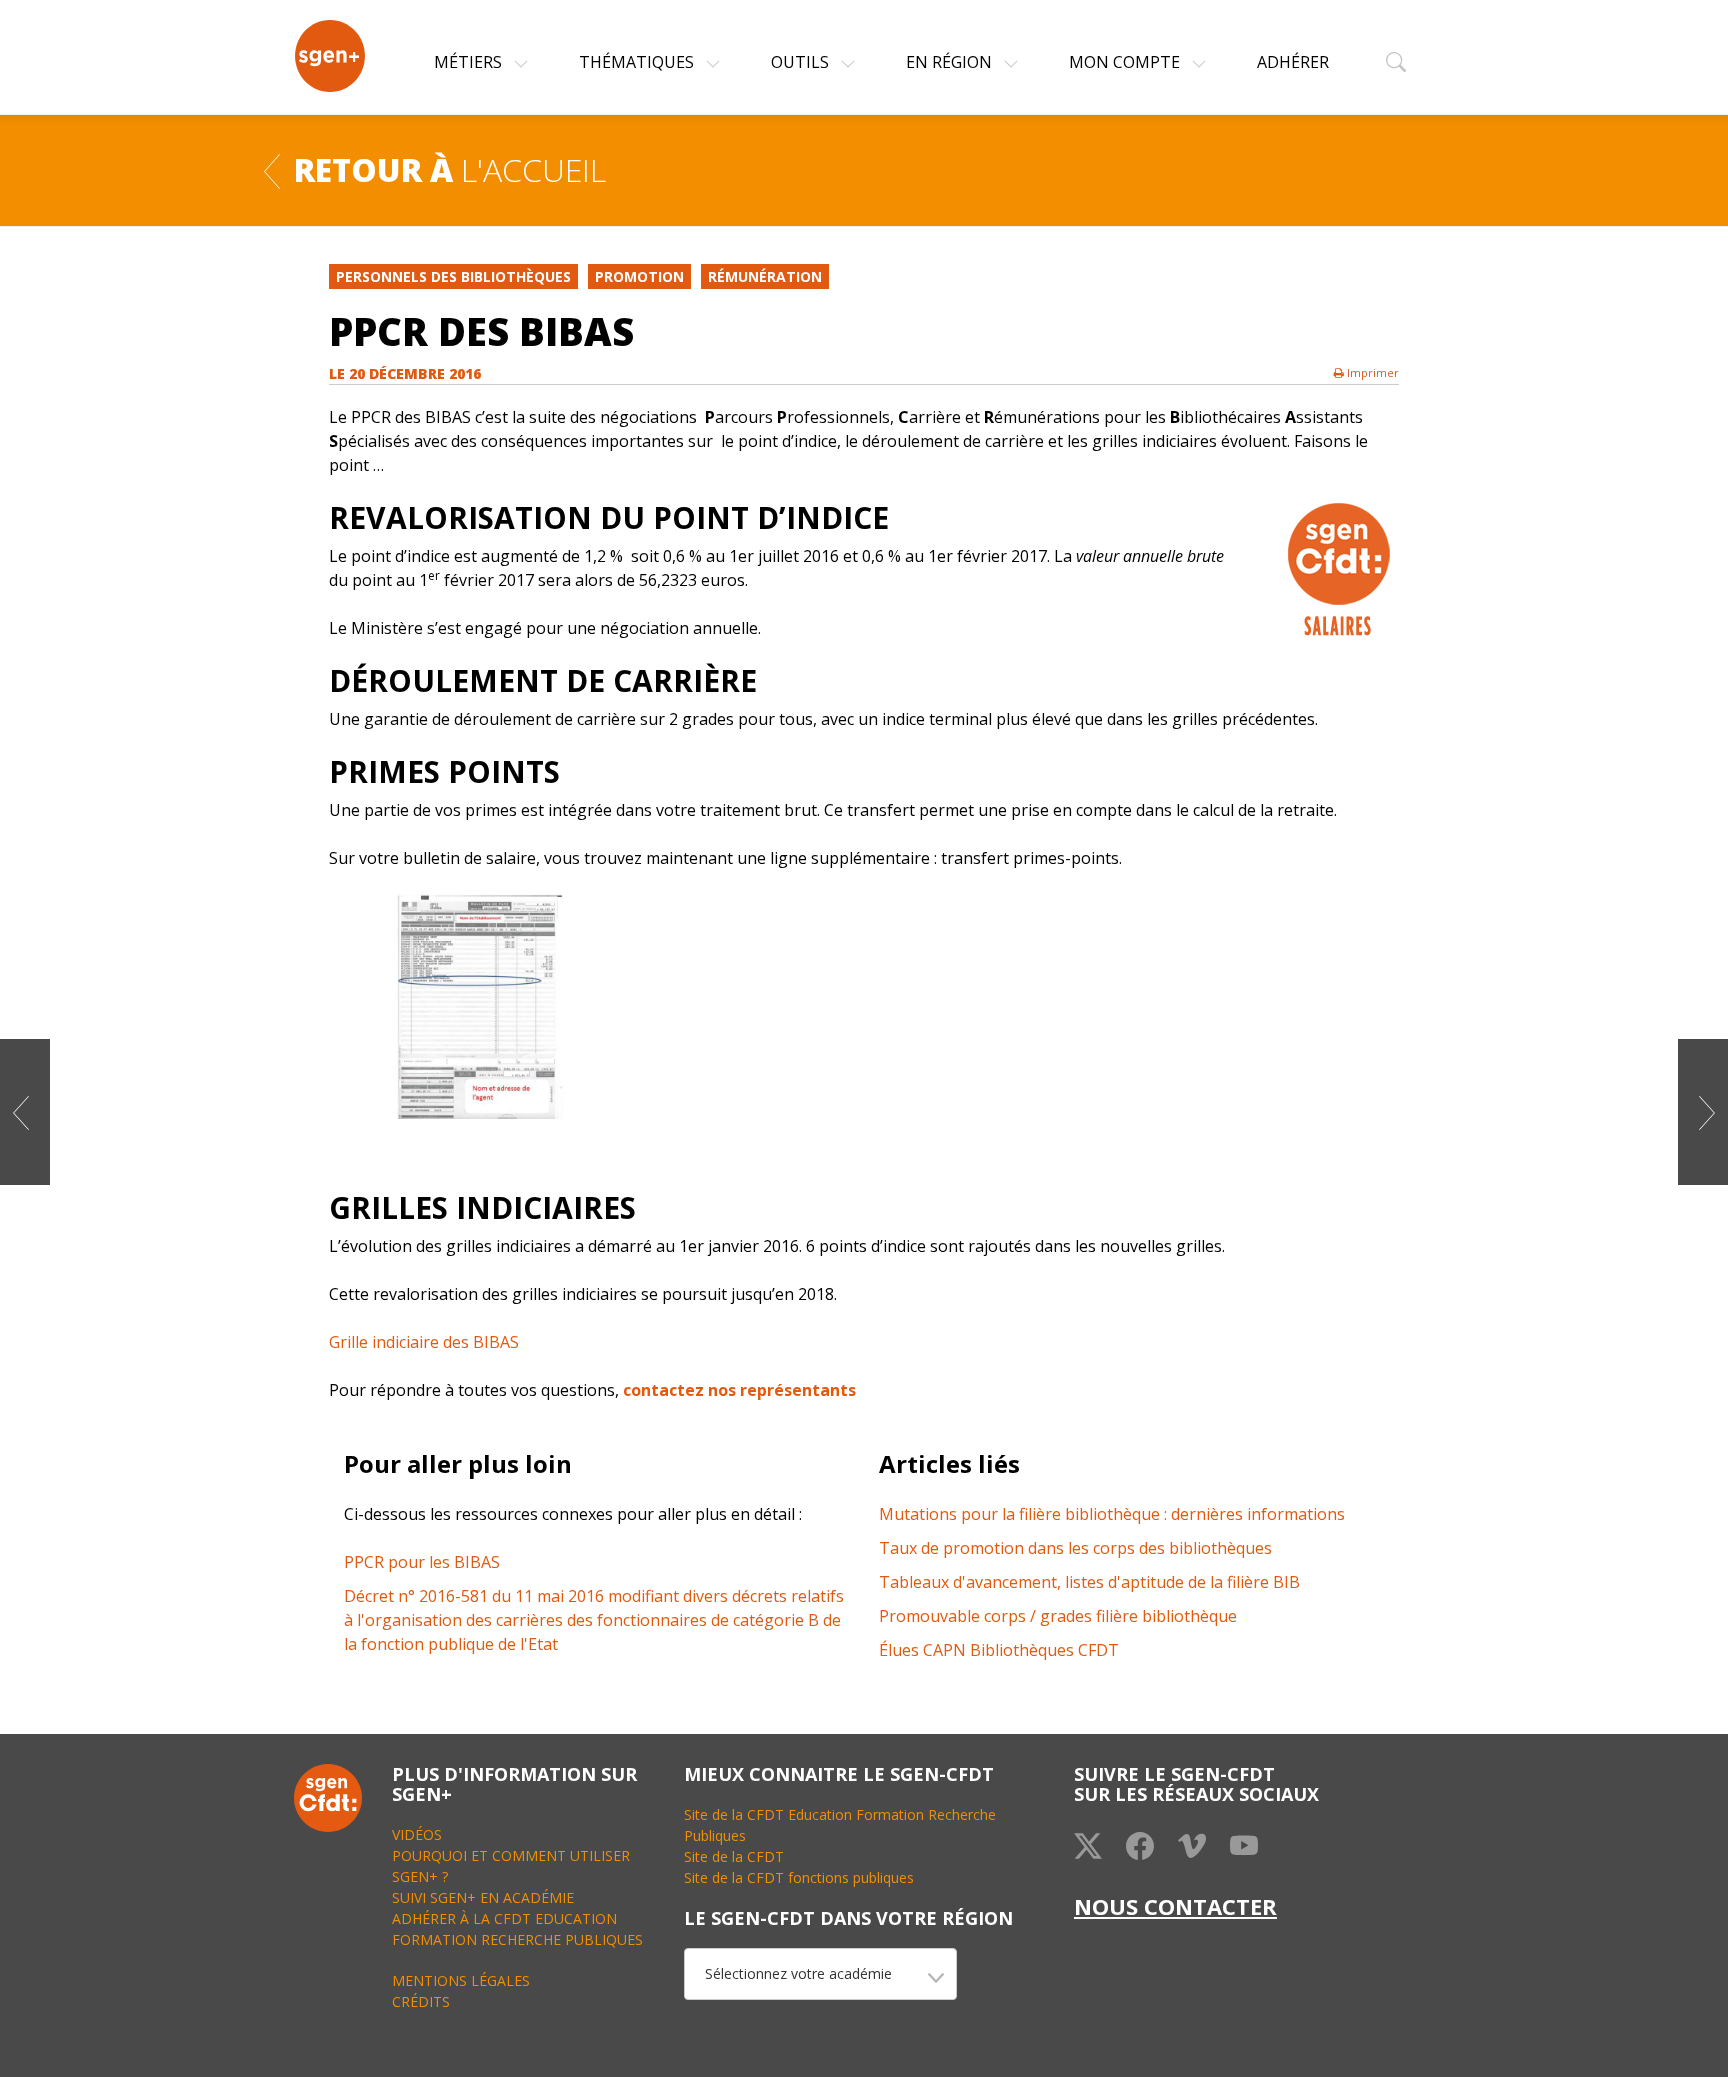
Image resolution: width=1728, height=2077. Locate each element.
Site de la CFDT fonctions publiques (799, 1877)
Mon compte (1126, 62)
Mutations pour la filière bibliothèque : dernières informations (1112, 1514)
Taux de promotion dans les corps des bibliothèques (1075, 1548)
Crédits (421, 2001)
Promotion (639, 276)
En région (951, 62)
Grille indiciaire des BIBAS (424, 1342)
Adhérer (1293, 62)
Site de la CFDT (734, 1856)
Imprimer (1371, 372)
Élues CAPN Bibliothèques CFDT (999, 1650)
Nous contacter (1175, 1906)
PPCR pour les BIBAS (422, 1562)
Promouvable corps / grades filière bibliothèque (1058, 1616)
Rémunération (765, 276)
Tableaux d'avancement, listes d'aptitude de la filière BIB (1089, 1582)
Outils (802, 62)
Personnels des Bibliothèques (453, 276)
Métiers (470, 62)
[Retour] (272, 169)
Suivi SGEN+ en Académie (483, 1897)
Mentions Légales (461, 1980)
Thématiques (638, 62)
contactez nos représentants (739, 1390)
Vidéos (417, 1834)
